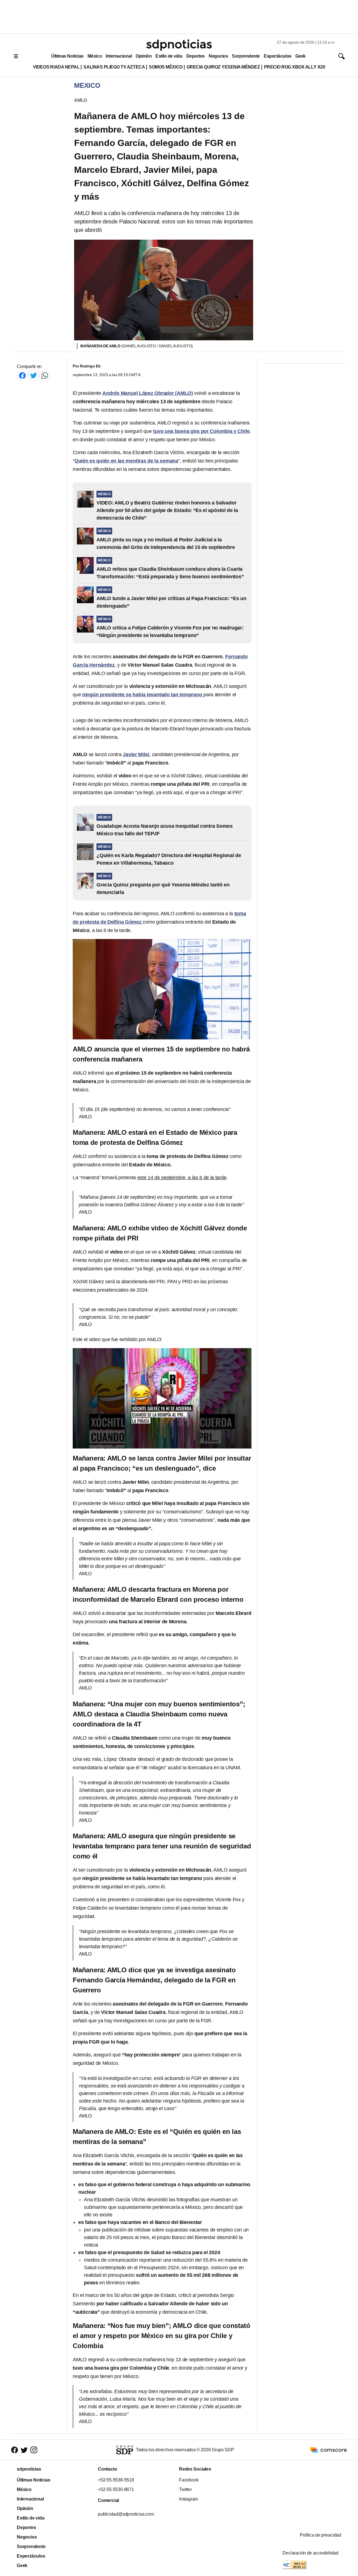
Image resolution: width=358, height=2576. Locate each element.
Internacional (119, 56)
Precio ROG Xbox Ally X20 (295, 67)
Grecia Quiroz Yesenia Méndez (223, 67)
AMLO (81, 100)
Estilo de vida (169, 56)
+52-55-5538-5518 (116, 2480)
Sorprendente (246, 56)
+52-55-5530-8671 (116, 2489)
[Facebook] (22, 375)
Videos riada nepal (56, 67)
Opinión (144, 56)
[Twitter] (34, 375)
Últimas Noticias (67, 56)
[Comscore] (329, 2449)
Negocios (218, 56)
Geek (301, 56)
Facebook (189, 2480)
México (95, 56)
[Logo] (179, 45)
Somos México (166, 67)
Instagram (189, 2499)
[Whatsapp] (45, 375)
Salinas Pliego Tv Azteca (114, 67)
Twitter (185, 2489)
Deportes (196, 56)
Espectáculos (278, 56)
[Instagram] (34, 2450)
